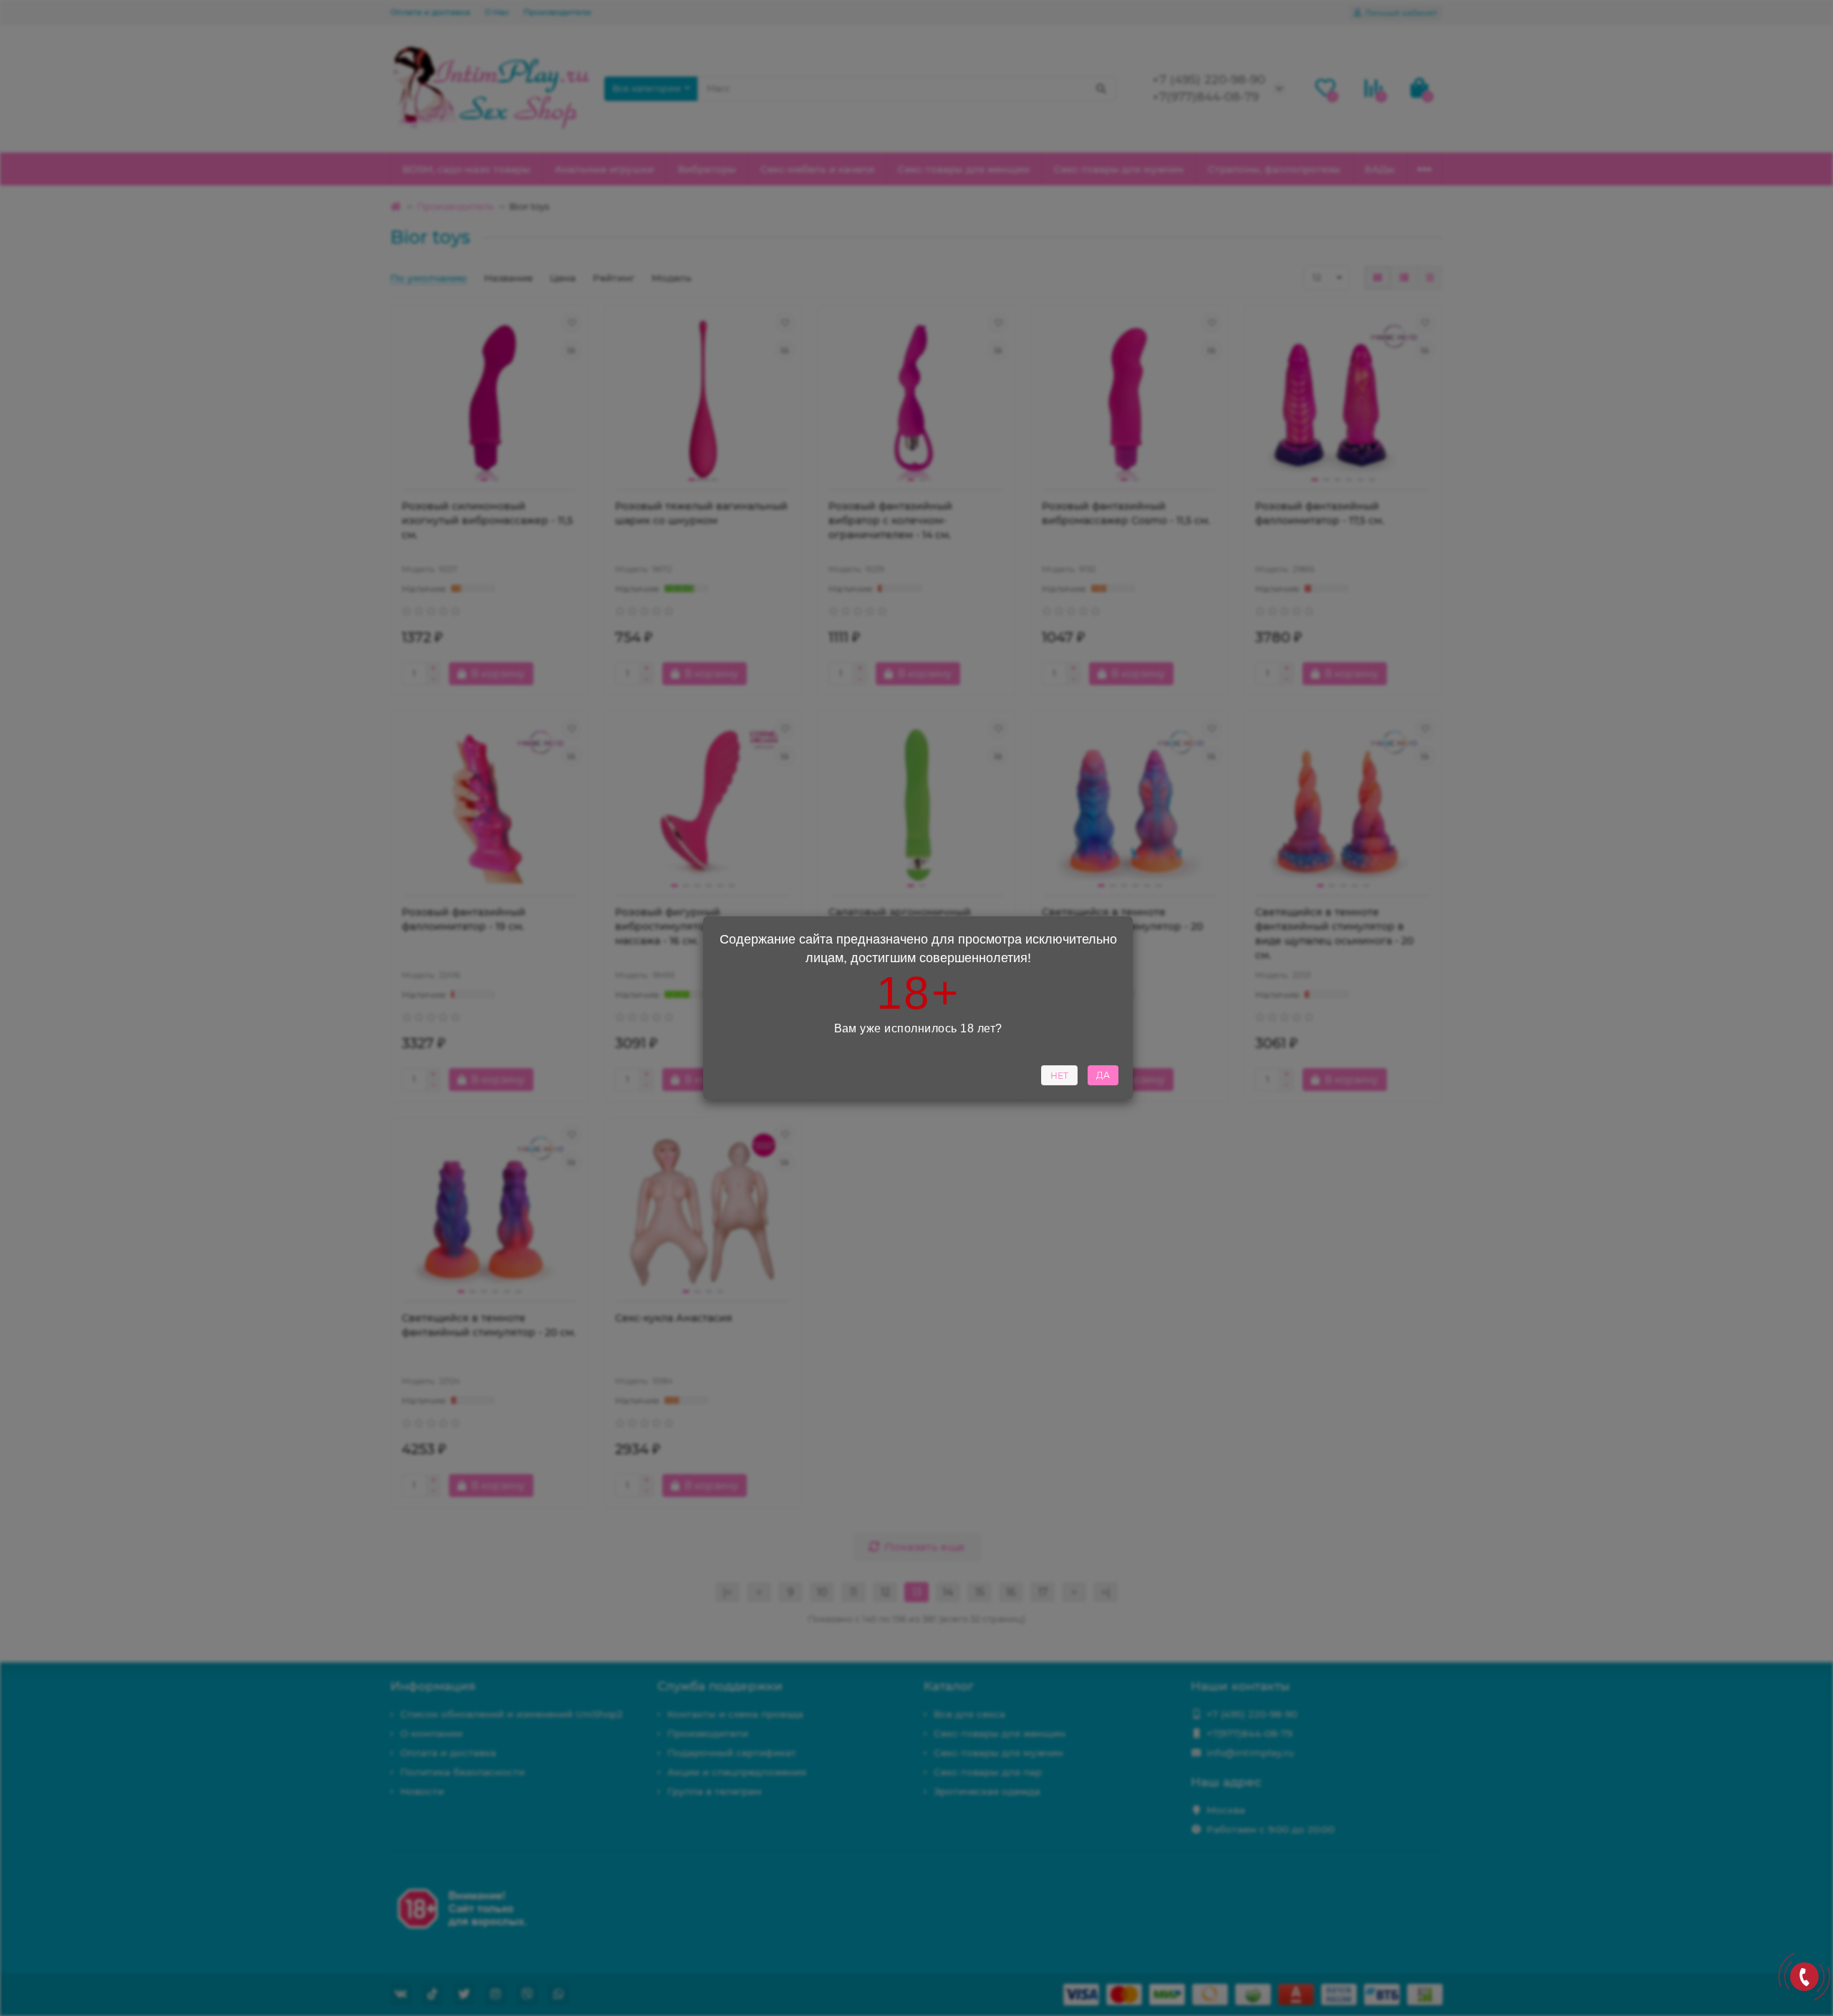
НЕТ (1059, 1076)
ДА (1103, 1075)
